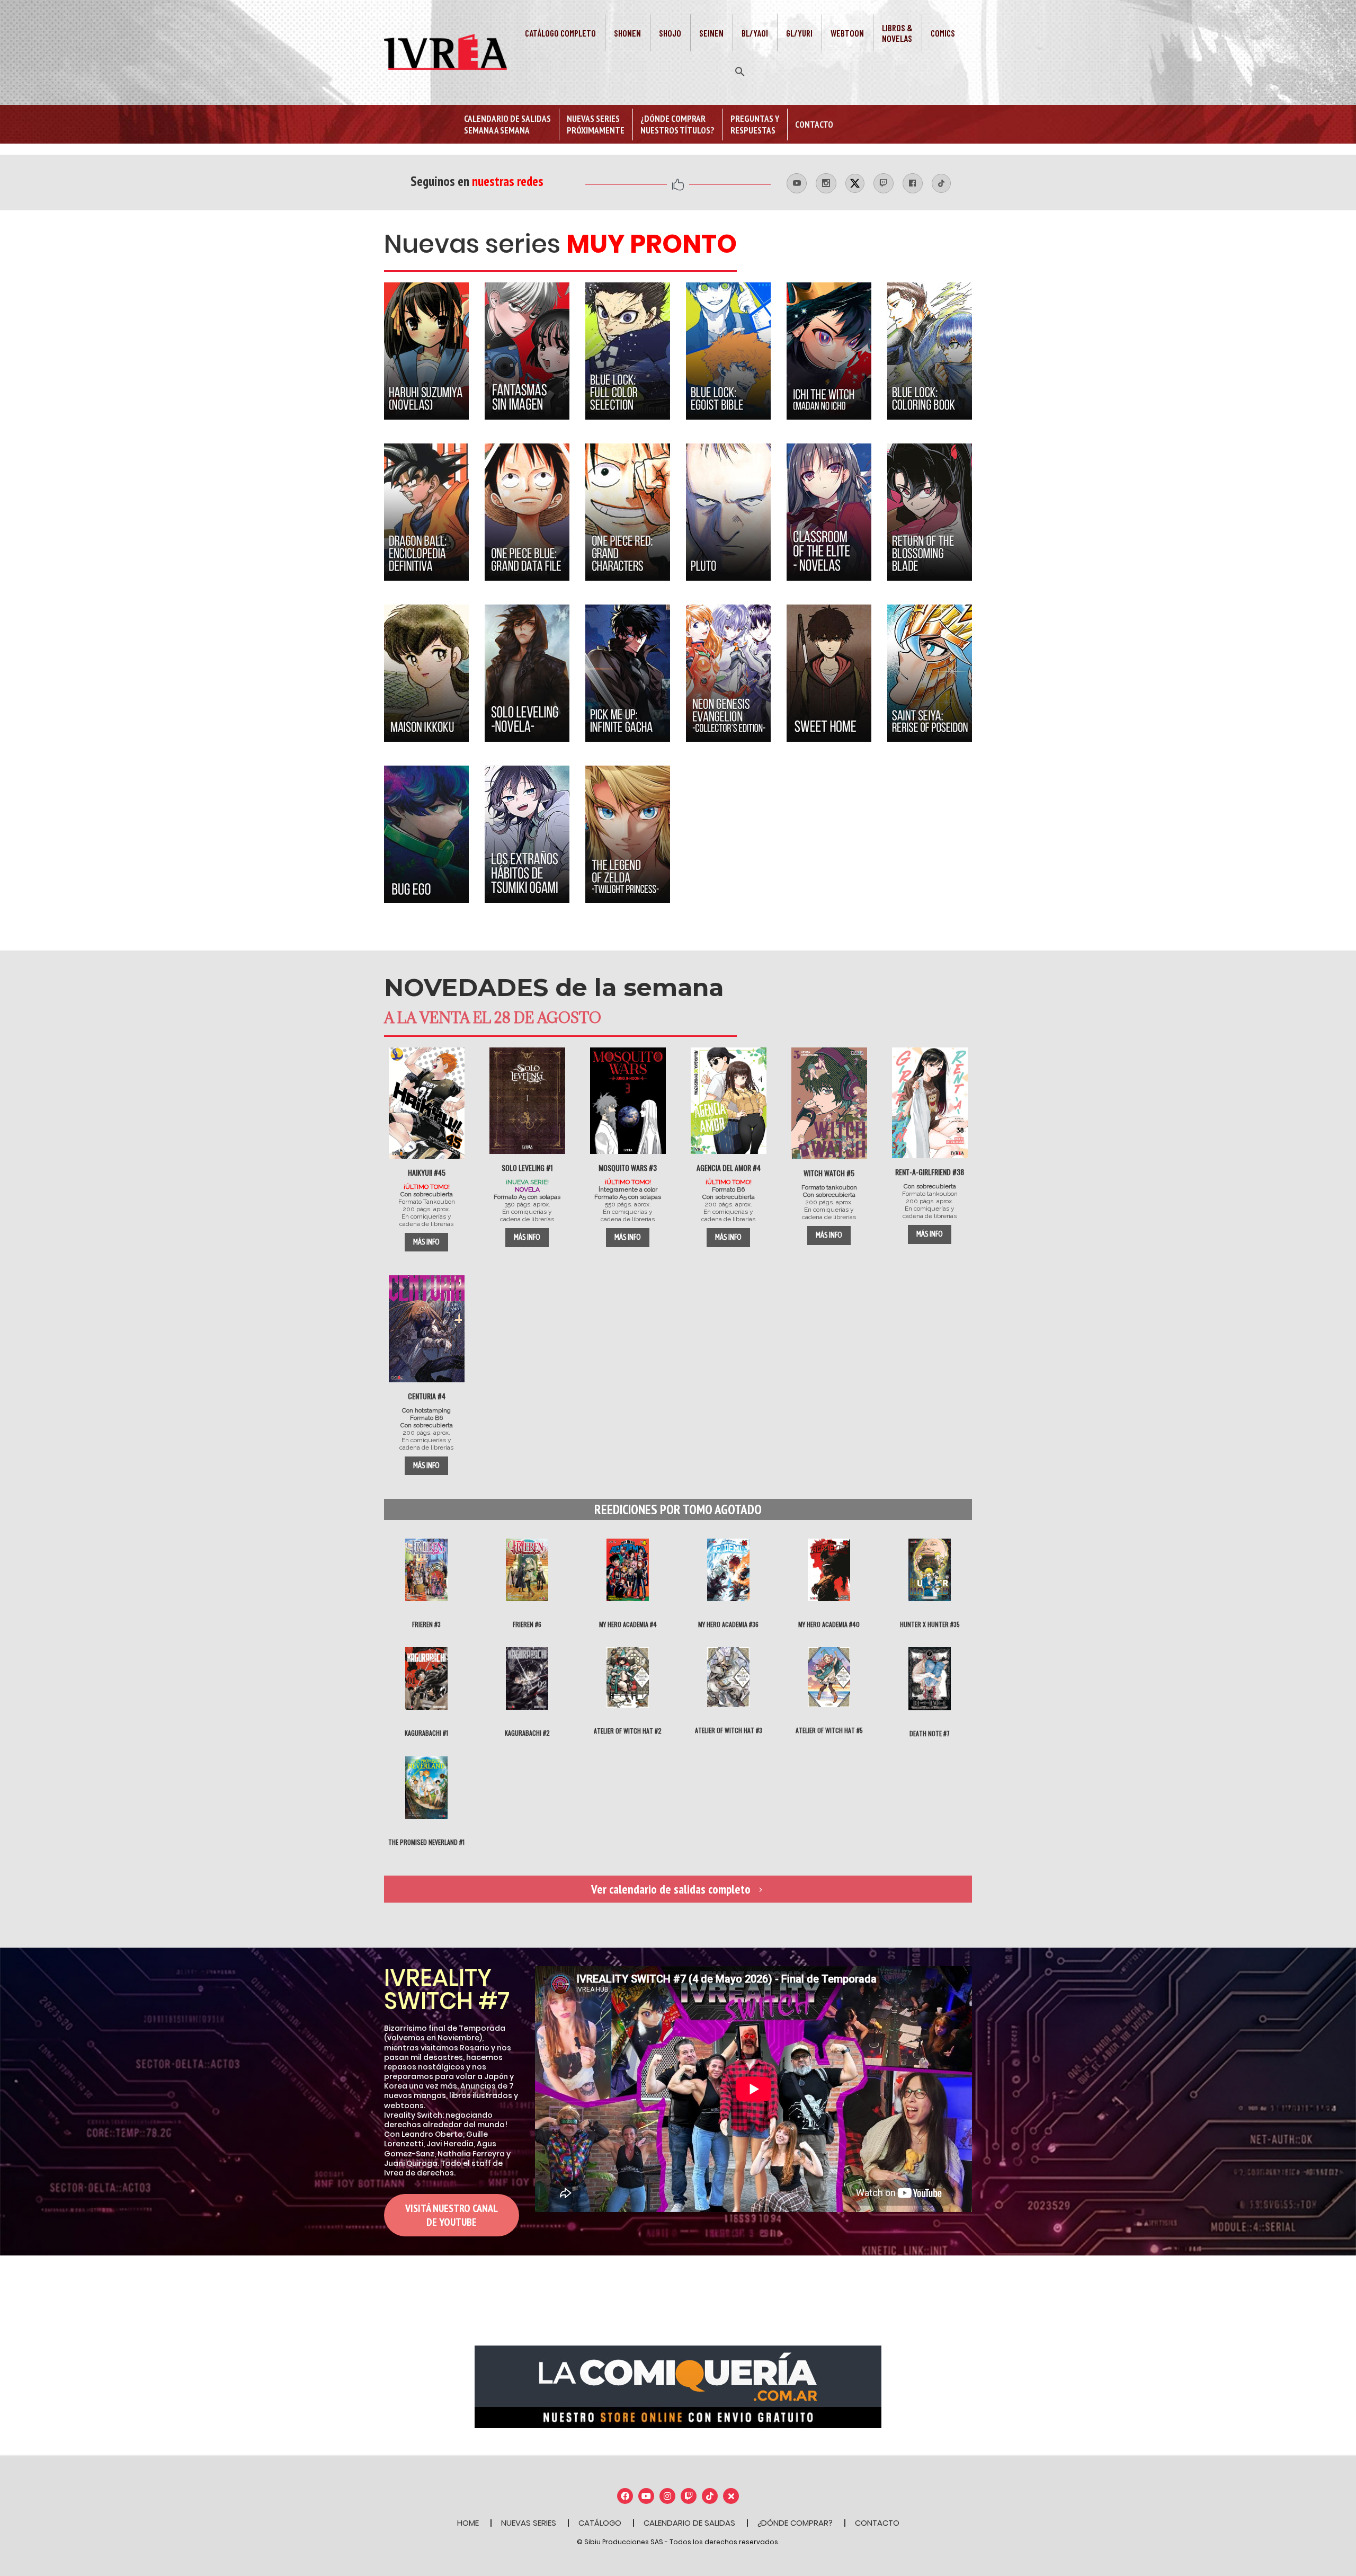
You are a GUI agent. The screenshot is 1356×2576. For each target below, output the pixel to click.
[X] (731, 2496)
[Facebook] (625, 2496)
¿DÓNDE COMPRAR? (795, 2523)
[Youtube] (646, 2496)
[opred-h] (628, 512)
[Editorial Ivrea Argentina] (445, 51)
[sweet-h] (829, 673)
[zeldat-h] (628, 834)
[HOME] (427, 1103)
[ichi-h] (829, 351)
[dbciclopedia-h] (426, 512)
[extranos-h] (527, 834)
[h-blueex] (728, 351)
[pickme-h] (628, 673)
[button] (740, 70)
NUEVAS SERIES (529, 2523)
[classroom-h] (829, 512)
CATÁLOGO (600, 2523)
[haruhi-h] (426, 351)
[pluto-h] (728, 512)
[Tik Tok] (710, 2496)
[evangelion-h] (728, 673)
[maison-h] (426, 673)
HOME (468, 2523)
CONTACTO (877, 2523)
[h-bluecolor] (930, 351)
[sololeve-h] (527, 673)
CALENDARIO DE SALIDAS (689, 2523)
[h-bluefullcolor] (628, 351)
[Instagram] (667, 2496)
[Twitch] (689, 2496)
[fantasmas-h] (527, 351)
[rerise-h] (930, 673)
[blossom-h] (930, 512)
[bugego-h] (426, 834)
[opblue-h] (527, 512)
